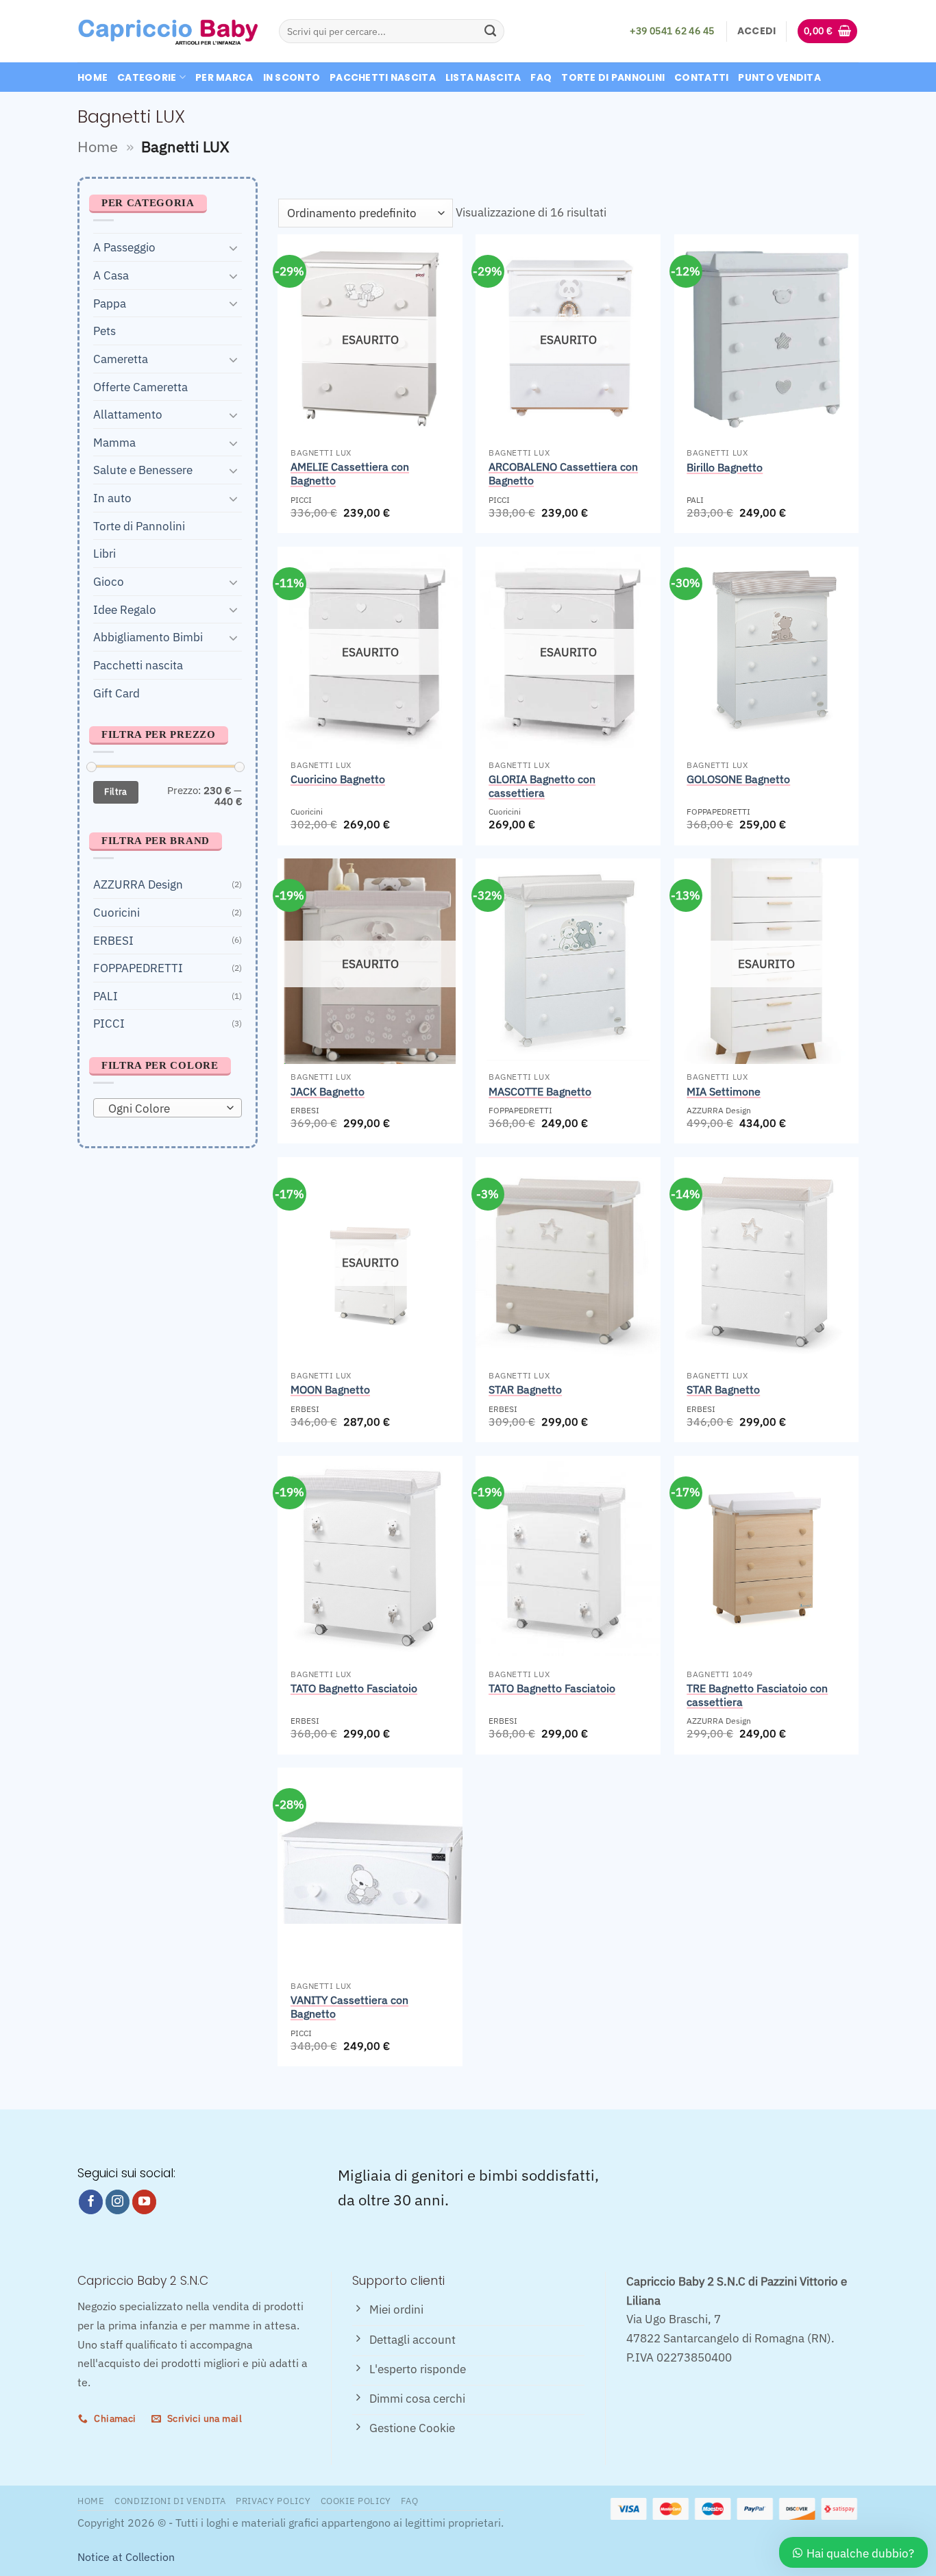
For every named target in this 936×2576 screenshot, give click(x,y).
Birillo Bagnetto (725, 467)
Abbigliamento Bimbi (148, 637)
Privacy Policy (273, 2501)
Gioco (109, 581)
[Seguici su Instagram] (118, 2202)
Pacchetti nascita (383, 77)
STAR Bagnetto (525, 1389)
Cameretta (121, 358)
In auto (112, 498)
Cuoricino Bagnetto (338, 779)
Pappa (110, 302)
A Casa (111, 275)
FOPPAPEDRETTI (138, 968)
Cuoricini (116, 912)
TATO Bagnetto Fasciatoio (354, 1688)
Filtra (115, 792)
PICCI (109, 1023)
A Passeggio (124, 247)
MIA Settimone (724, 1091)
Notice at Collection (126, 2557)
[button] (757, 31)
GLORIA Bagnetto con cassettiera (542, 786)
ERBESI (113, 940)
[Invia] (490, 31)
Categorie (147, 77)
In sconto (292, 77)
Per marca (224, 77)
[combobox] (168, 1107)
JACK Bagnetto (328, 1091)
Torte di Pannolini (613, 77)
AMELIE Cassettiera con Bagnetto (350, 473)
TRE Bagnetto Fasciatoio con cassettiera (757, 1695)
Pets (104, 331)
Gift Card (116, 692)
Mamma (114, 442)
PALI (106, 995)
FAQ (541, 77)
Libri (104, 553)
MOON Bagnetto (330, 1389)
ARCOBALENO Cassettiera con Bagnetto (563, 473)
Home (93, 77)
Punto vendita (779, 77)
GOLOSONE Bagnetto (738, 779)
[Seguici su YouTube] (145, 2202)
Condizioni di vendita (170, 2501)
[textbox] (164, 1108)
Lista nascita (483, 77)
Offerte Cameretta (140, 386)
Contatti (701, 77)
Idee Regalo (125, 609)
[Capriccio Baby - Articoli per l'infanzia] (168, 32)
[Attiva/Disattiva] (234, 247)
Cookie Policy (356, 2501)
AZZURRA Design (138, 884)
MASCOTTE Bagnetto (540, 1091)
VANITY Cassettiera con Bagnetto (349, 2007)
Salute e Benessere (143, 470)
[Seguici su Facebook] (91, 2202)
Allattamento (128, 414)
